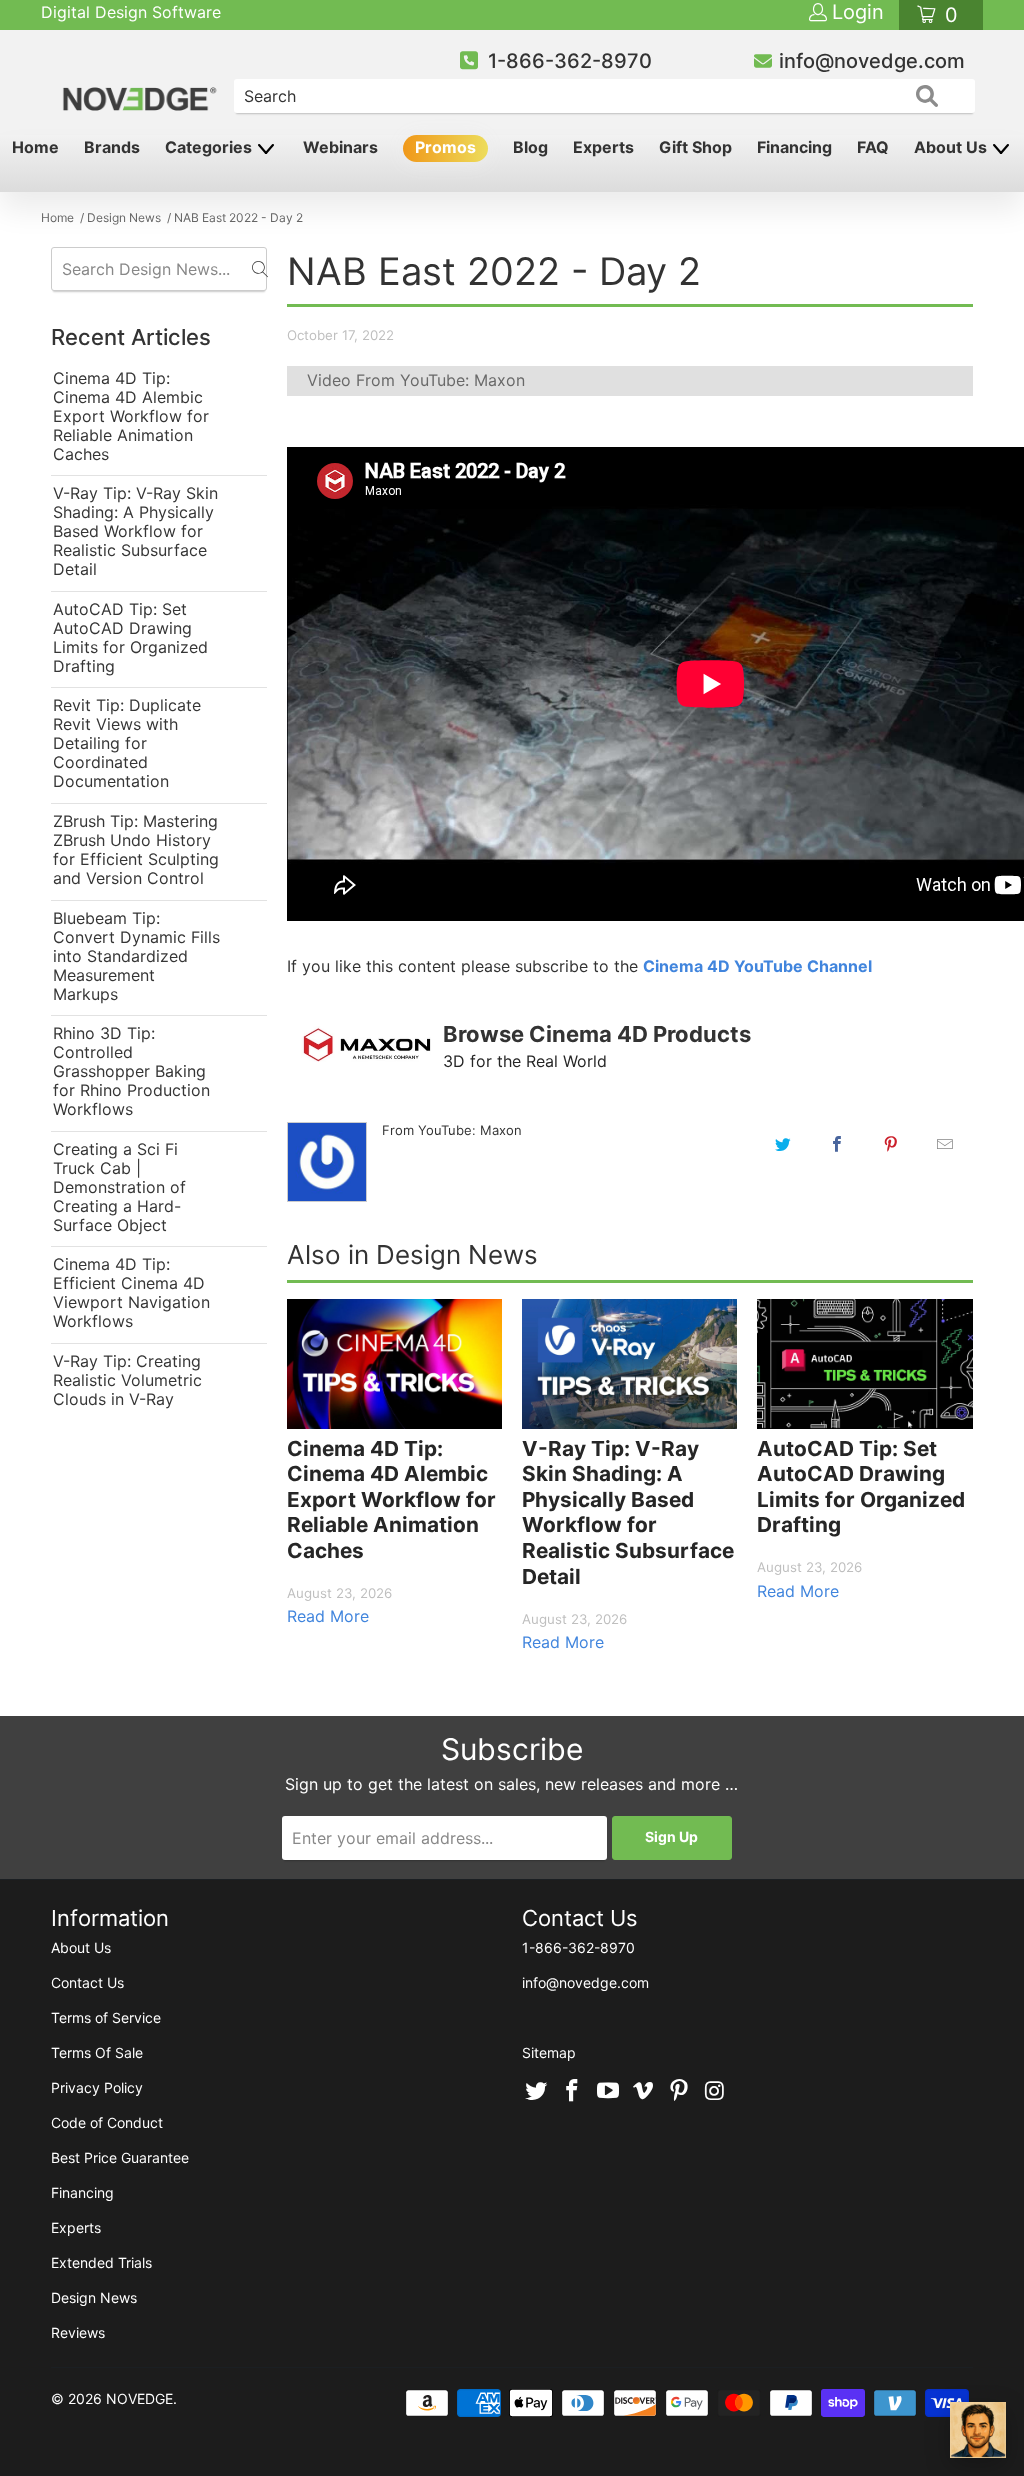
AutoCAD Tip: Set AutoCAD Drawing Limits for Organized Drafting (130, 638)
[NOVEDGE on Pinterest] (680, 2092)
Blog (530, 147)
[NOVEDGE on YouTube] (608, 2092)
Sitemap (549, 2052)
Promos (445, 147)
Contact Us (87, 1982)
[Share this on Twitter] (783, 1144)
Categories (210, 147)
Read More (328, 1616)
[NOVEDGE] (141, 82)
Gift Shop (695, 147)
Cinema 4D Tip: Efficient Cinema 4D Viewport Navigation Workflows (131, 1293)
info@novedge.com (872, 61)
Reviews (78, 2332)
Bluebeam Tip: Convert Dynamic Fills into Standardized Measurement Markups (136, 956)
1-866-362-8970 (570, 61)
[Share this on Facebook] (837, 1144)
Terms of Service (106, 2017)
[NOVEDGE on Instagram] (715, 2092)
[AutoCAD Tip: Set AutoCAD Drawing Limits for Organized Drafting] (864, 1364)
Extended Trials (101, 2262)
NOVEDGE (139, 2398)
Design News (94, 2297)
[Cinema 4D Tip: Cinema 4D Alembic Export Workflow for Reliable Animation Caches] (394, 1364)
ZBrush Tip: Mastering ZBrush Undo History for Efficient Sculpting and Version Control (136, 850)
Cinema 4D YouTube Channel (757, 966)
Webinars (340, 147)
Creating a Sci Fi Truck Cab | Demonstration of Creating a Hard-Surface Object (119, 1187)
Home (35, 147)
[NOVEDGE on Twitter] (537, 2092)
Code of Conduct (107, 2122)
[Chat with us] (978, 2430)
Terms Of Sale (97, 2052)
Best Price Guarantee (120, 2157)
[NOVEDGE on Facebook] (573, 2092)
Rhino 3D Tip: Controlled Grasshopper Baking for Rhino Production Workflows (131, 1071)
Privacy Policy (97, 2087)
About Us (952, 147)
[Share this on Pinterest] (891, 1144)
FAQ (873, 147)
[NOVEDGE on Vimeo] (644, 2092)
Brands (112, 147)
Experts (603, 147)
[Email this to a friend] (945, 1144)
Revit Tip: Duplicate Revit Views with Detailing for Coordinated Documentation (127, 743)
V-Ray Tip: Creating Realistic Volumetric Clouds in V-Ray (127, 1380)
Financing (794, 147)
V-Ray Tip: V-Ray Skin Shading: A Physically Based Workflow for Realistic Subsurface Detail (135, 531)
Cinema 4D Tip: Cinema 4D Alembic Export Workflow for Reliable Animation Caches (131, 416)
